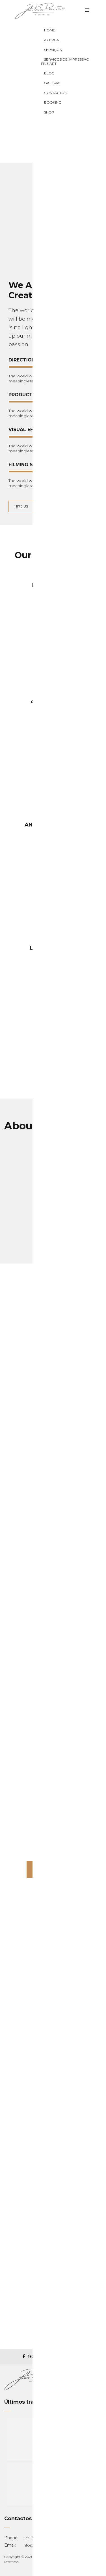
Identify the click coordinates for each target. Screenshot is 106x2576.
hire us (21, 506)
